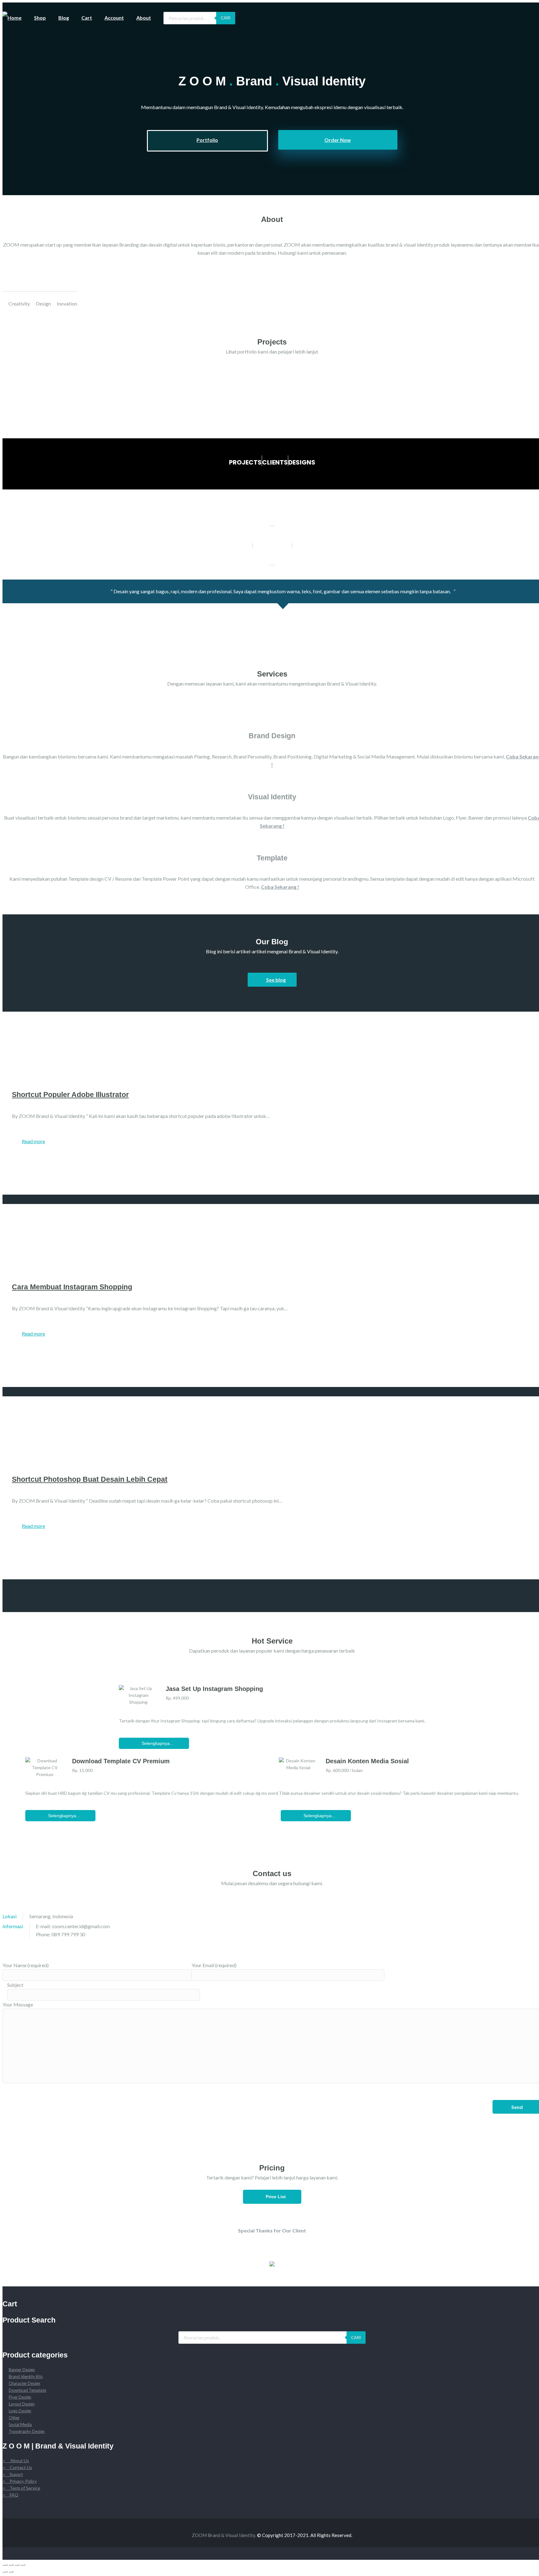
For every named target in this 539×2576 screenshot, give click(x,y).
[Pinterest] (530, 1943)
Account (114, 18)
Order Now (338, 140)
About (144, 18)
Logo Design (20, 2411)
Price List (274, 2197)
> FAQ (10, 2495)
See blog (276, 980)
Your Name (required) (26, 1965)
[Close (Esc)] (5, 2565)
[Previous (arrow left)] (5, 2572)
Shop (40, 18)
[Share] (11, 2565)
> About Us (16, 2460)
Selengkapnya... (156, 1743)
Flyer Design (20, 2397)
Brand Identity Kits (26, 2376)
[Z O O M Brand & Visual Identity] (5, 15)
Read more (33, 1141)
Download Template (27, 2390)
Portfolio (207, 140)
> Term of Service (21, 2488)
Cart (87, 18)
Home (15, 18)
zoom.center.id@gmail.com (81, 1926)
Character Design (24, 2383)
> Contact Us (17, 2467)
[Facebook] (521, 1943)
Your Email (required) (214, 1965)
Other (14, 2418)
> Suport (13, 2474)
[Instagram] (22, 2509)
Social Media (20, 2424)
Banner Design (22, 2370)
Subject (15, 1985)
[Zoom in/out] (23, 2565)
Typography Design (27, 2431)
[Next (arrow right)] (11, 2572)
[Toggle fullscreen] (17, 2565)
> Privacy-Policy (20, 2481)
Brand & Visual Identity (231, 2535)
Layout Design (22, 2404)
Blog (64, 18)
